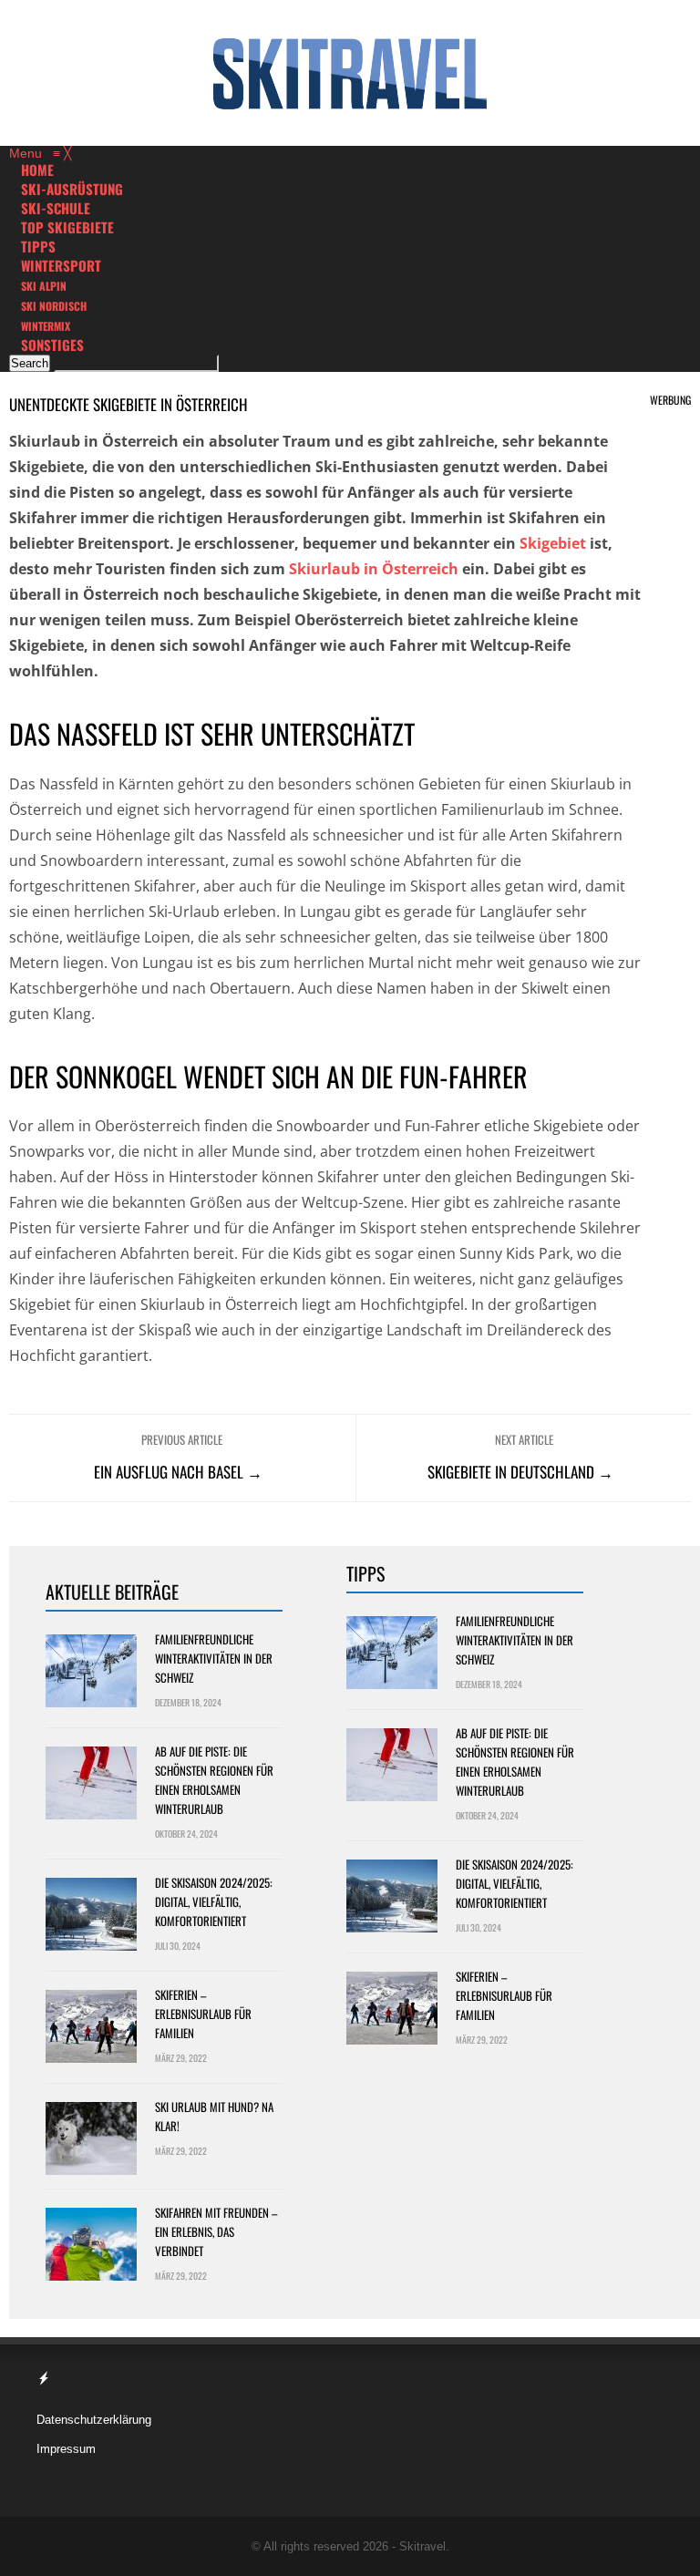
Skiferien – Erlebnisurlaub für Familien (203, 2014)
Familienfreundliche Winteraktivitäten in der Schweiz (214, 1658)
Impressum (66, 2449)
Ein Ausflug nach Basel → (178, 1472)
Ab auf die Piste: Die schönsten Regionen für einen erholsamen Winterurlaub (214, 1780)
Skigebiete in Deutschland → (520, 1472)
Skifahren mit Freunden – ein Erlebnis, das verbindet (216, 2231)
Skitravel (422, 2546)
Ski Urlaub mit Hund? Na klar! (214, 2116)
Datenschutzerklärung (94, 2420)
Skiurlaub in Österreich (374, 569)
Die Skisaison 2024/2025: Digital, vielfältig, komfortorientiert (214, 1901)
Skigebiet (553, 543)
